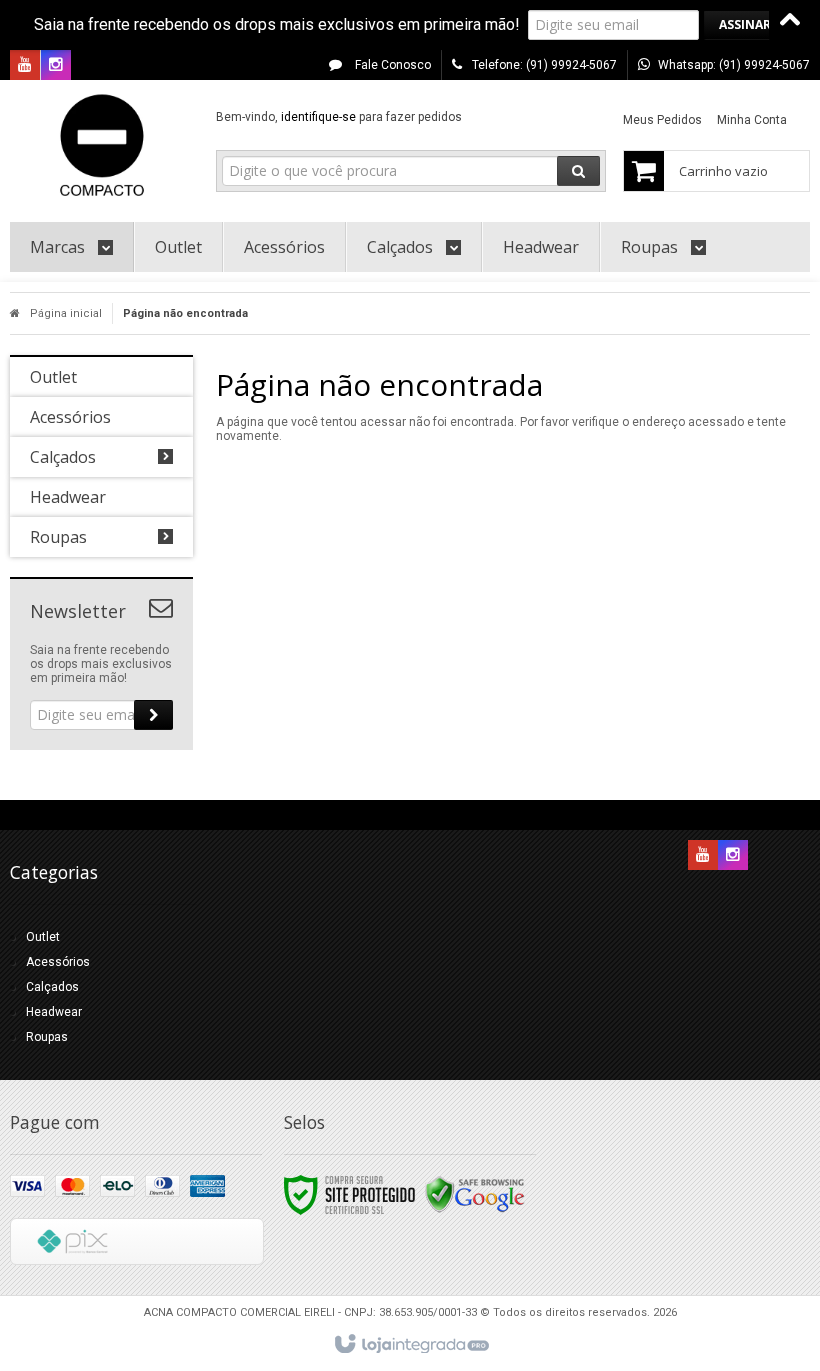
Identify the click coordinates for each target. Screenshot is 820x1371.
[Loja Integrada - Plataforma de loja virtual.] (410, 1345)
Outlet (43, 937)
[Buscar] (578, 171)
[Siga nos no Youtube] (25, 66)
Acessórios (58, 962)
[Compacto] (101, 146)
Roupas (47, 1037)
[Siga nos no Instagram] (56, 66)
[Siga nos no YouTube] (703, 856)
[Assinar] (745, 25)
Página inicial (66, 313)
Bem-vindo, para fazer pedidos (339, 117)
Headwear (54, 1012)
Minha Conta (752, 120)
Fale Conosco (391, 65)
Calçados (52, 987)
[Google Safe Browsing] (475, 1194)
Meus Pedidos (662, 120)
